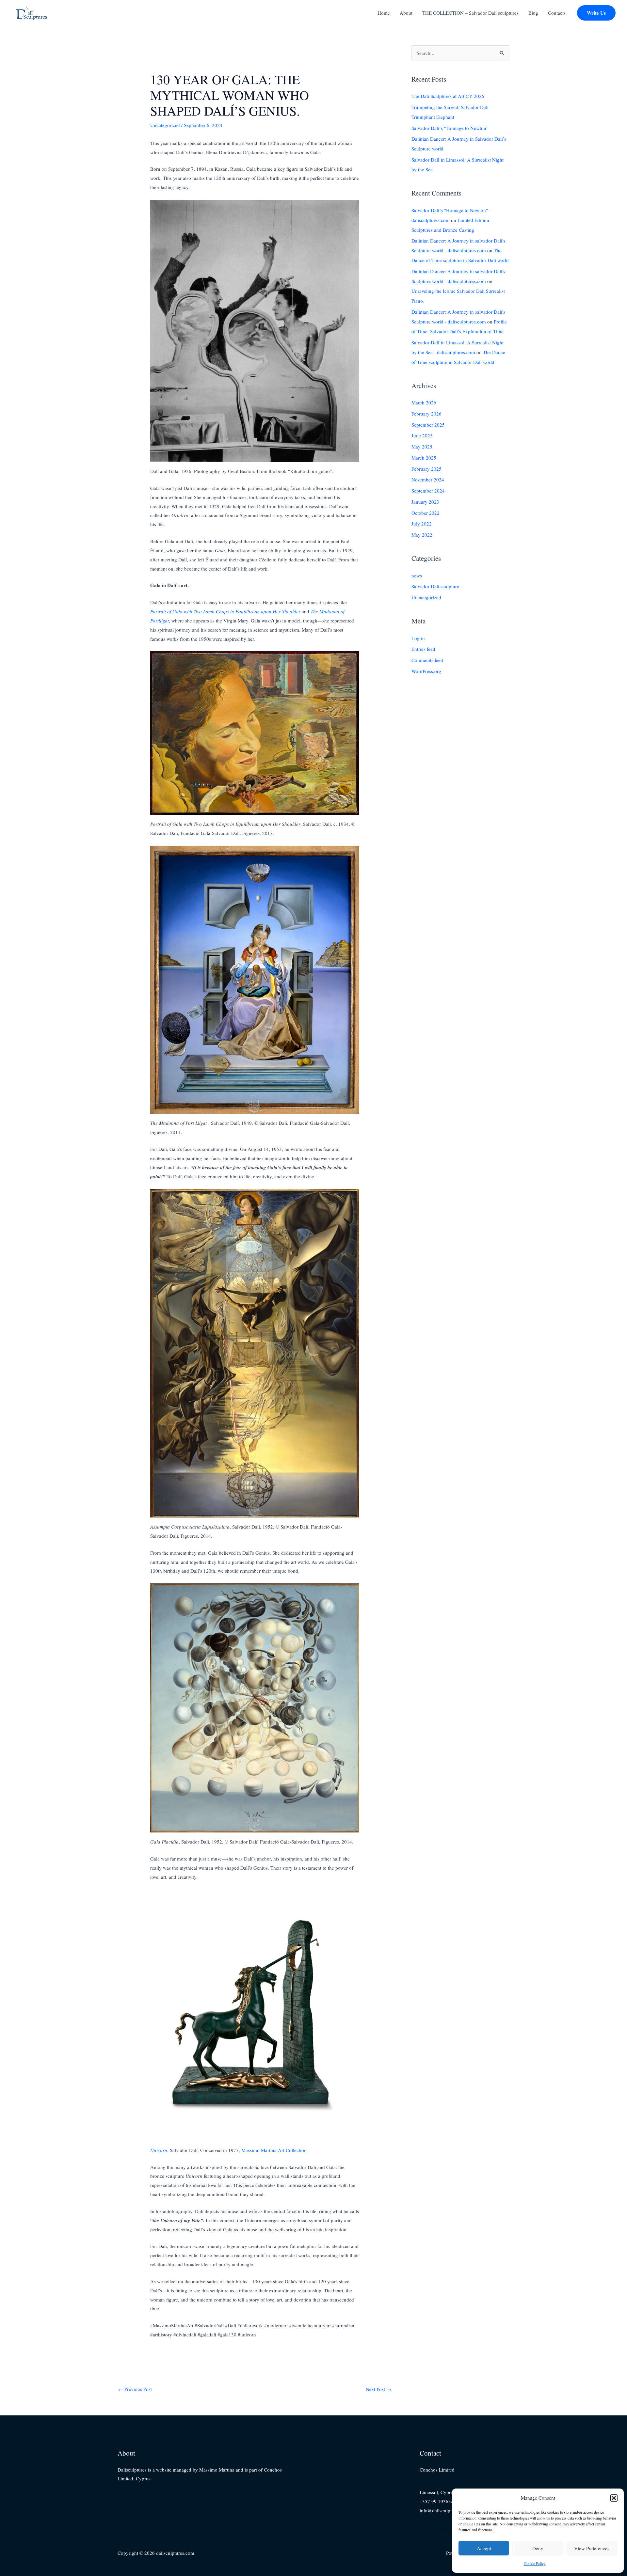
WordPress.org (426, 671)
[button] (614, 2498)
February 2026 (426, 414)
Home (384, 13)
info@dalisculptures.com (445, 2510)
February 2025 (426, 469)
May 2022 (422, 535)
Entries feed (423, 649)
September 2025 (428, 425)
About (406, 13)
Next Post (378, 2389)
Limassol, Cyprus (437, 2492)
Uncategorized (165, 125)
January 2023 (425, 502)
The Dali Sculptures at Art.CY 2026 (448, 96)
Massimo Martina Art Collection (274, 2150)
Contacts (557, 13)
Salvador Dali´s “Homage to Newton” (450, 128)
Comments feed (427, 660)
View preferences (592, 2548)
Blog (533, 13)
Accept (484, 2548)
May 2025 (422, 447)
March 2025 (424, 458)
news (417, 575)
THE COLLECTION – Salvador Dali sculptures (470, 13)
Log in (418, 638)
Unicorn (159, 2150)
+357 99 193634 (437, 2501)
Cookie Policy (535, 2563)
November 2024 (428, 480)
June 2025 (422, 436)
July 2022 (422, 524)
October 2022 (426, 513)
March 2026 (424, 402)
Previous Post (135, 2389)
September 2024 (428, 491)
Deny (538, 2548)
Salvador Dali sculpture (435, 587)
